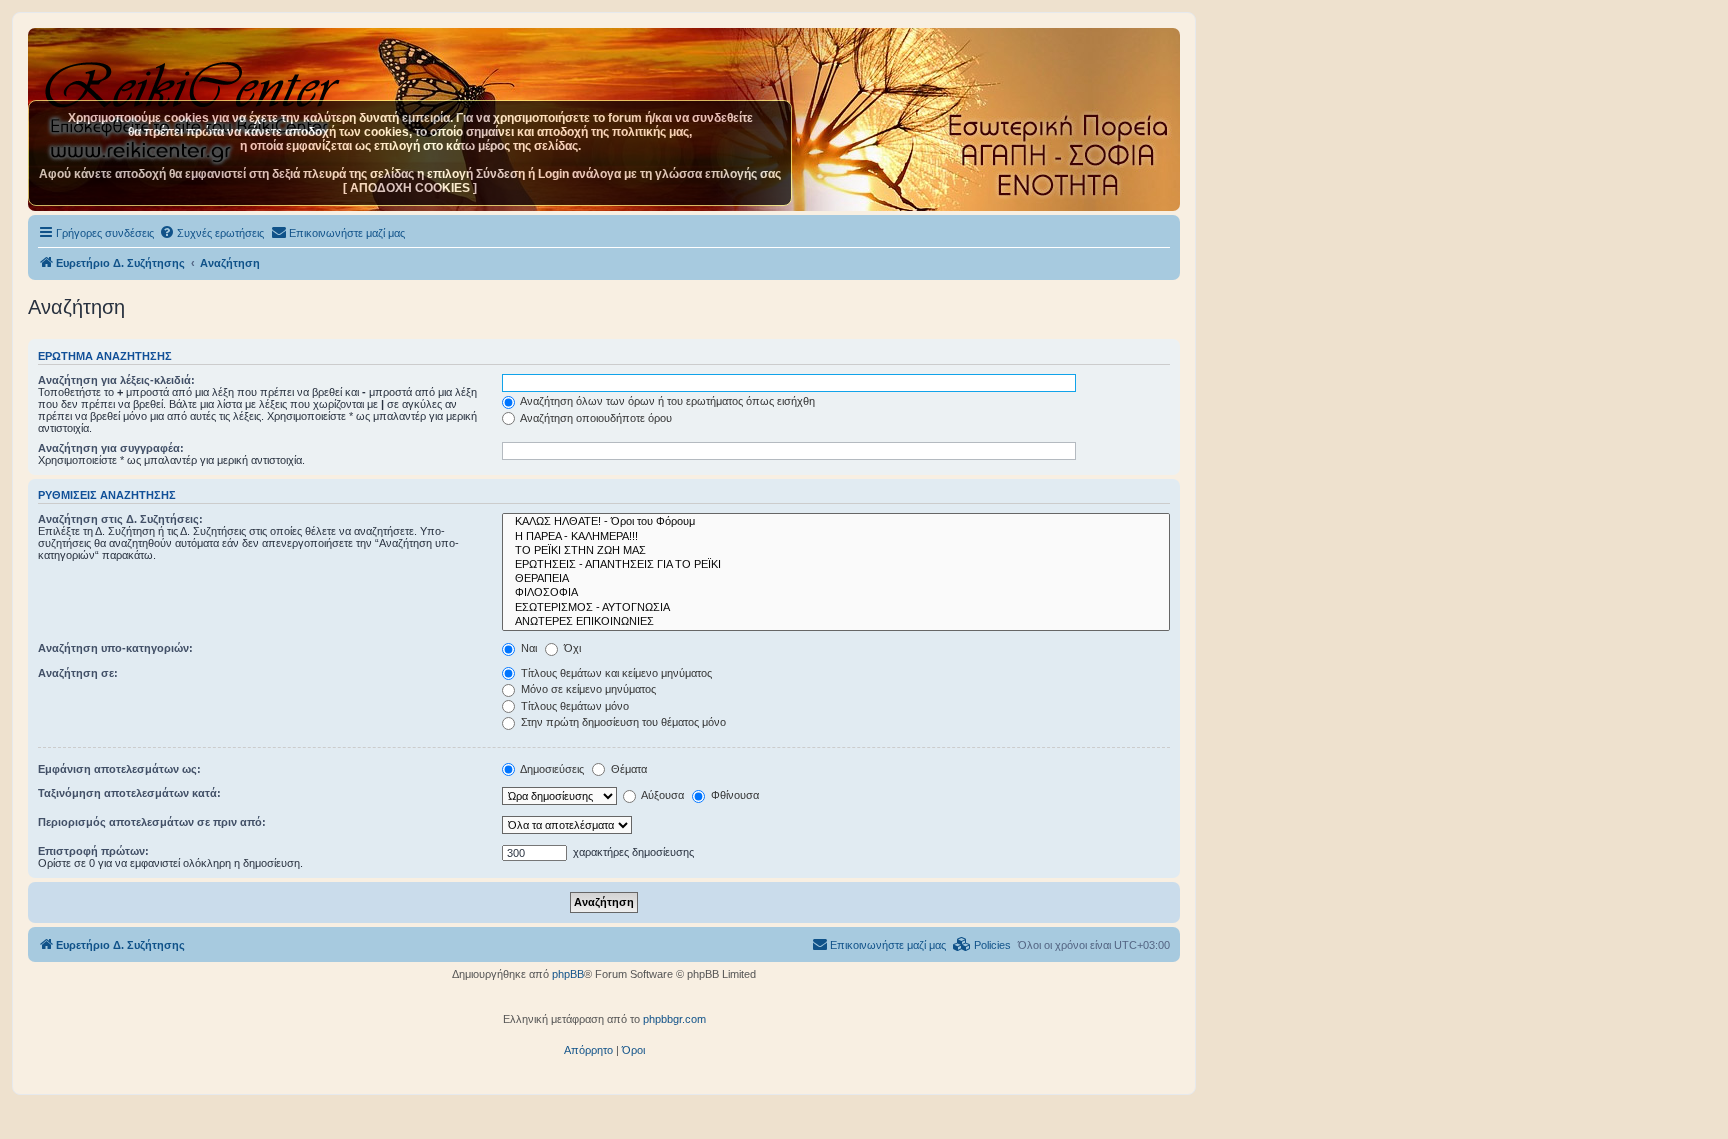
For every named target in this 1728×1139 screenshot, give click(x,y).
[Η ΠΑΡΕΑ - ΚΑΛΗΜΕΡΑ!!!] (836, 537)
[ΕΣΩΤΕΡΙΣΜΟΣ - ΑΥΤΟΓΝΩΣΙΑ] (836, 608)
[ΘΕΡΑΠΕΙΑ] (836, 579)
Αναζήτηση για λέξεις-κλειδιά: (116, 380)
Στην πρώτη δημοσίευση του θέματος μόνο (622, 722)
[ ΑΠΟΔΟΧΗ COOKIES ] (410, 188)
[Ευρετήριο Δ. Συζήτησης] (194, 79)
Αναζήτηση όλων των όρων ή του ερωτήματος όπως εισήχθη (666, 401)
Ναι (527, 648)
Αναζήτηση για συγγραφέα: (111, 448)
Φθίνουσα (733, 795)
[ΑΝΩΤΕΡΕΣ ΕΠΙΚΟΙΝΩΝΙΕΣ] (836, 622)
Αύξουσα (661, 795)
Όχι (571, 648)
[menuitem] (211, 233)
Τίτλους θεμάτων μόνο (573, 706)
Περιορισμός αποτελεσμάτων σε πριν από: (152, 822)
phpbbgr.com (674, 1019)
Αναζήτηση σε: (78, 673)
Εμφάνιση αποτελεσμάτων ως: (119, 769)
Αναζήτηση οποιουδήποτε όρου (595, 418)
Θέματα (627, 769)
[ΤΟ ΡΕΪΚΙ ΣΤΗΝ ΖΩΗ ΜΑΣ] (836, 551)
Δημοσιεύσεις (551, 769)
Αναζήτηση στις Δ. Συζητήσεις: (120, 519)
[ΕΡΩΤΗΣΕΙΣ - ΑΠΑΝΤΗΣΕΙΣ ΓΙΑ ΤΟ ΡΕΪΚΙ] (836, 565)
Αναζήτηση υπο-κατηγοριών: (115, 648)
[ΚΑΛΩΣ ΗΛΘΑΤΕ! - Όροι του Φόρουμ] (836, 522)
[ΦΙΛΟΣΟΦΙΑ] (836, 593)
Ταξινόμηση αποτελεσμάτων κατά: (129, 793)
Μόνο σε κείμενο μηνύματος (587, 689)
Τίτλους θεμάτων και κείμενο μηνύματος (615, 673)
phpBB (568, 974)
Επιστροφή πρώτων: (93, 851)
